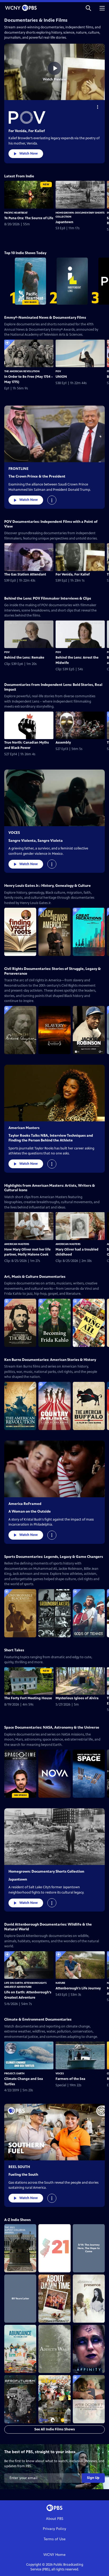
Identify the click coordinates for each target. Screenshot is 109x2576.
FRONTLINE (19, 469)
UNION (61, 377)
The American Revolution (22, 371)
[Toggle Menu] (98, 107)
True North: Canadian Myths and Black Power (27, 745)
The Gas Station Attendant (25, 574)
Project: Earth (14, 2073)
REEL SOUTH (19, 2167)
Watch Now (29, 154)
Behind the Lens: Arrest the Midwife (77, 660)
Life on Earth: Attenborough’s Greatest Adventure (28, 1995)
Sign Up (93, 2478)
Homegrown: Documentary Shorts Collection (46, 1871)
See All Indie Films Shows (55, 2429)
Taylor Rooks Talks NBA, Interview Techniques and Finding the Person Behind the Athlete (51, 1138)
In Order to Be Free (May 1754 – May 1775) (29, 379)
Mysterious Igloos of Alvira (77, 1698)
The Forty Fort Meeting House (28, 1698)
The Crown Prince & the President (37, 476)
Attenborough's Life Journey (78, 1988)
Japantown (64, 222)
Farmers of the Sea (70, 2079)
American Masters (24, 1128)
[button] (88, 8)
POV (58, 371)
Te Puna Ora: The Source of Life (29, 218)
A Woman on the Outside (30, 1511)
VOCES (14, 833)
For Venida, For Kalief (27, 131)
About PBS (55, 2519)
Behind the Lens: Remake (24, 658)
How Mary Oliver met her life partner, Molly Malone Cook (27, 1252)
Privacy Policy (54, 2529)
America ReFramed (25, 1504)
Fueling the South (23, 2175)
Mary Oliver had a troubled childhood (77, 1252)
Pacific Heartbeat (16, 213)
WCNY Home (54, 2555)
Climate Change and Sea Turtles (24, 2082)
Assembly (63, 743)
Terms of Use (55, 2539)
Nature (60, 1983)
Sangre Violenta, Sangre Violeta (36, 841)
